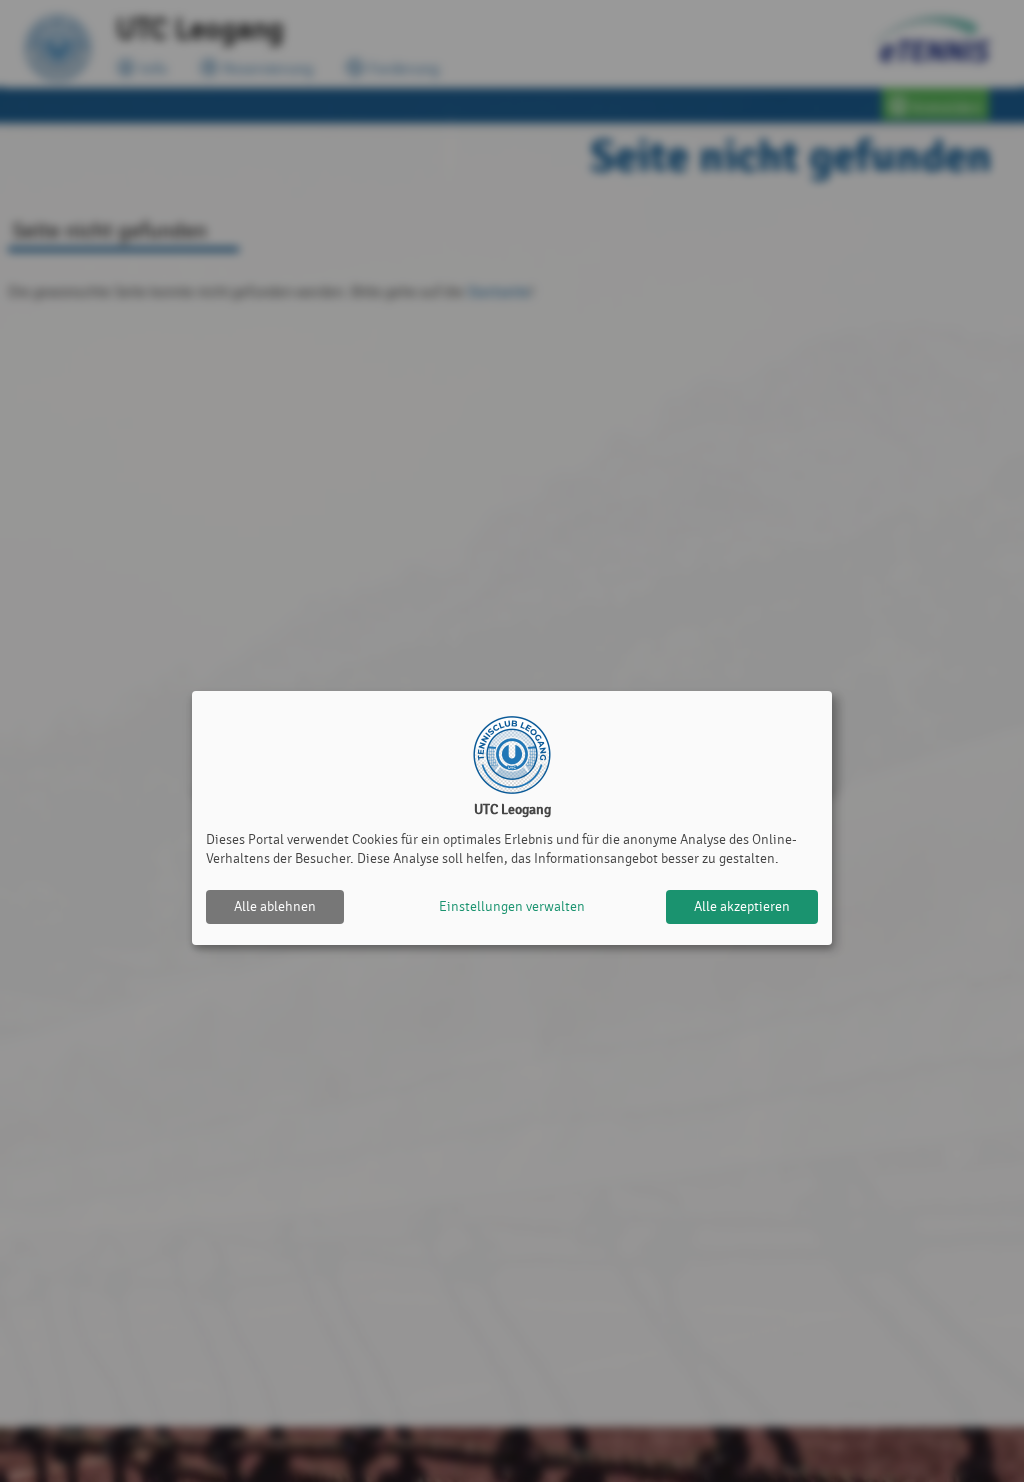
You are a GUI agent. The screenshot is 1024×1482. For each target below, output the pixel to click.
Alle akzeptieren (742, 906)
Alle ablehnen (275, 906)
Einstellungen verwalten (512, 906)
